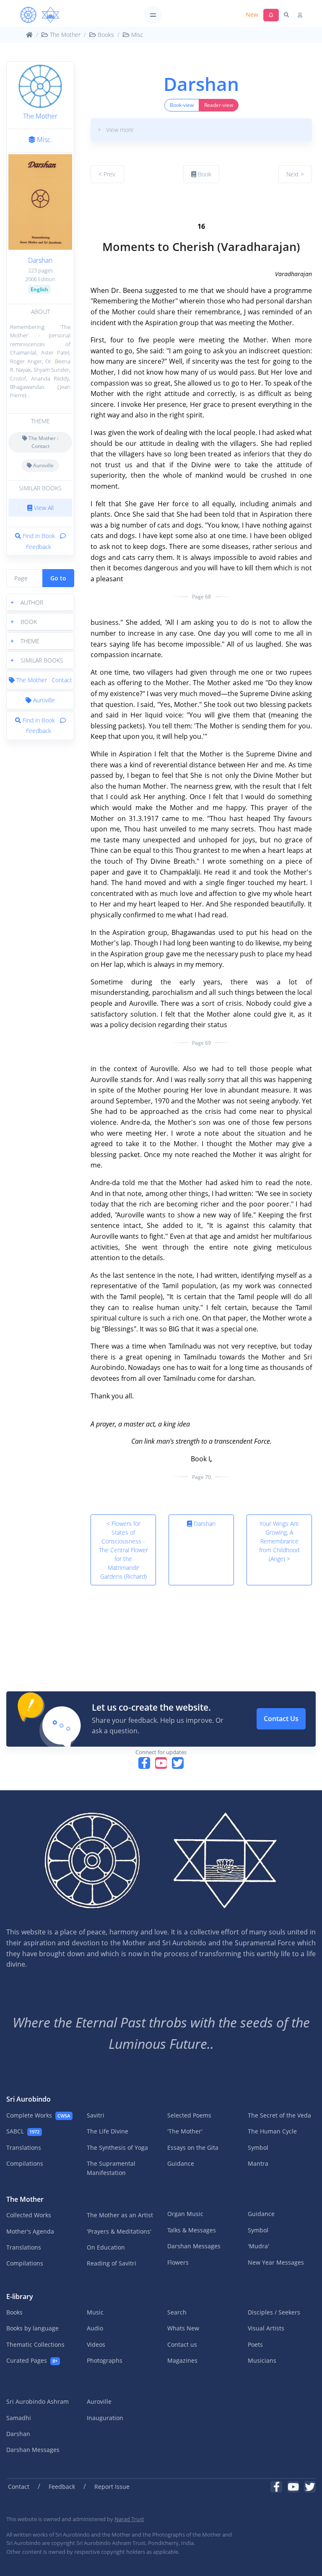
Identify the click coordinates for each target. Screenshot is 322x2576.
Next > (295, 174)
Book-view (182, 105)
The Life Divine (108, 2131)
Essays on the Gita (193, 2148)
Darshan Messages (194, 2246)
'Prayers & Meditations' (119, 2231)
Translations (24, 2148)
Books (105, 35)
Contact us (182, 2344)
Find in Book (39, 536)
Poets (255, 2344)
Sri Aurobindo (29, 2099)
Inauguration (105, 2418)
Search (177, 2312)
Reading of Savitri (112, 2263)
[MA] (40, 15)
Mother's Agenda (30, 2231)
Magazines (182, 2360)
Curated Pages (32, 2360)
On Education (106, 2247)
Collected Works (29, 2215)
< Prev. (107, 174)
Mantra (258, 2163)
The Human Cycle (272, 2131)
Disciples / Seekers (274, 2312)
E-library (20, 2296)
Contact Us (281, 1719)
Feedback (62, 2487)
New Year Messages (276, 2262)
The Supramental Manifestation (111, 2168)
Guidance (181, 2163)
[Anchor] (94, 205)
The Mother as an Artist (120, 2215)
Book (204, 174)
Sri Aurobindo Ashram (38, 2401)
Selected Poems (189, 2115)
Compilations (25, 2163)
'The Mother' (185, 2131)
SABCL (23, 2131)
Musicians (262, 2360)
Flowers (178, 2262)
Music (95, 2312)
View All (43, 508)
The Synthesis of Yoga (117, 2148)
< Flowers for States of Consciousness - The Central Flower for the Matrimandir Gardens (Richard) (123, 1550)
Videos (96, 2344)
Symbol (258, 2148)
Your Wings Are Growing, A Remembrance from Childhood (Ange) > (279, 1541)
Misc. (44, 140)
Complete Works (38, 2115)
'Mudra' (258, 2246)
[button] (40, 602)
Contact (19, 2487)
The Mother (64, 35)
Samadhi (19, 2418)
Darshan (40, 260)
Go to (58, 578)
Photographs (105, 2360)
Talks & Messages (192, 2230)
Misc (136, 35)
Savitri (96, 2115)
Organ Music (185, 2214)
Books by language (32, 2328)
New (252, 14)
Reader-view (219, 105)
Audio (95, 2328)
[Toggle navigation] (153, 15)
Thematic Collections (35, 2344)
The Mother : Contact (43, 442)
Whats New (183, 2328)
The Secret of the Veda (279, 2115)
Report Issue (112, 2487)
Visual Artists (266, 2328)
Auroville (43, 465)
